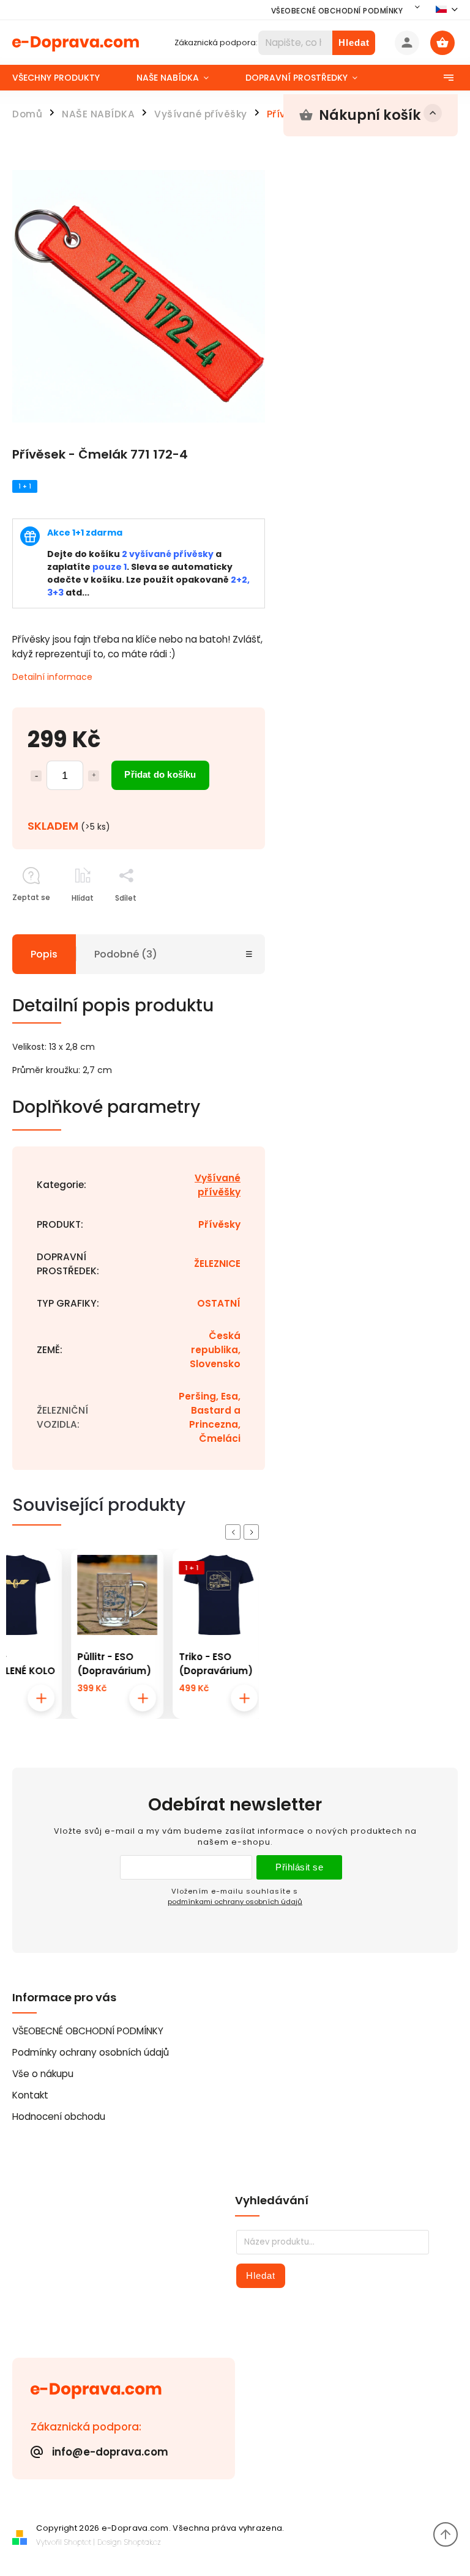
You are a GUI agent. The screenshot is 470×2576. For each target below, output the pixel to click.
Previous (235, 1532)
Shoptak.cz (143, 2542)
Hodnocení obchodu (59, 2117)
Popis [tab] (44, 954)
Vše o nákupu (43, 2074)
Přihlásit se (299, 1867)
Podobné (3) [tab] (126, 954)
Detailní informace (52, 677)
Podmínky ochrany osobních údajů (91, 2052)
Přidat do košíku (160, 774)
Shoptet (78, 2542)
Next (253, 1532)
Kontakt (30, 2095)
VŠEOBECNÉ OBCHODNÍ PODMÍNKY (337, 11)
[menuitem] (65, 78)
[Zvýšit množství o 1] (94, 776)
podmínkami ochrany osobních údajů (235, 1902)
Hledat (354, 42)
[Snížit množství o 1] (36, 776)
